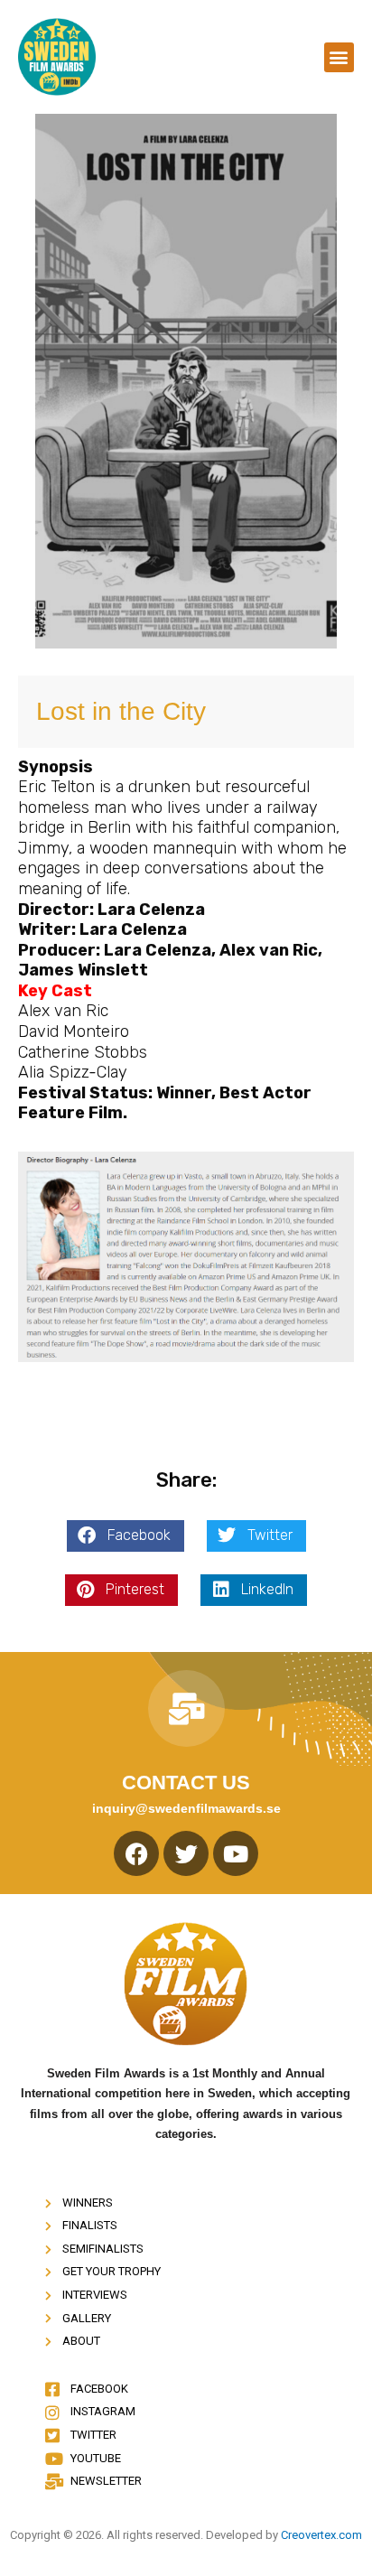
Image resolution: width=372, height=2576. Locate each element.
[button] (339, 57)
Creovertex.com (321, 2535)
